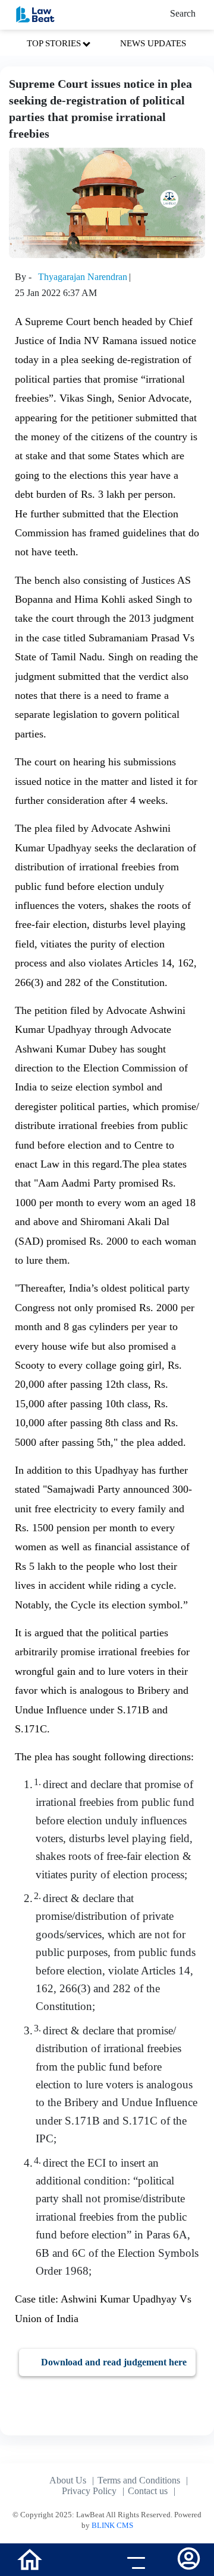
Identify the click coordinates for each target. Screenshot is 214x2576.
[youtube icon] (81, 2561)
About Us (68, 2480)
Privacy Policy (89, 2491)
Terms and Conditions (139, 2480)
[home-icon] (30, 2558)
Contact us (148, 2491)
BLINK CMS (112, 2525)
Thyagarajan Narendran (83, 277)
